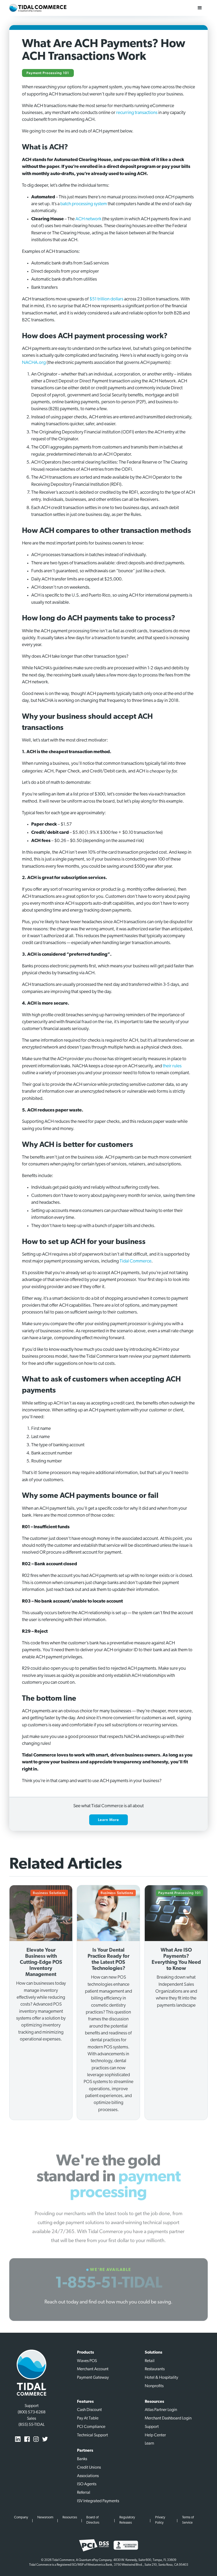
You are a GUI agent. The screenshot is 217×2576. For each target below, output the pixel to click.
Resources (70, 2517)
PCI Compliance (91, 2427)
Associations (88, 2476)
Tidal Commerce (135, 1261)
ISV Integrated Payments (98, 2501)
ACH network (88, 219)
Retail (150, 2361)
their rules (172, 1066)
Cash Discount (89, 2410)
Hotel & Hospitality (161, 2378)
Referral (84, 2493)
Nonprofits (154, 2386)
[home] (38, 8)
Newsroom (45, 2517)
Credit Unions (89, 2468)
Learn (149, 2444)
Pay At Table (88, 2418)
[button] (200, 8)
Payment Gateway (93, 2378)
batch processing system (84, 204)
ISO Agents (87, 2484)
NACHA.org (34, 363)
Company (21, 2517)
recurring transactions (137, 113)
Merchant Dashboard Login (168, 2418)
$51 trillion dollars (106, 299)
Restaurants (155, 2369)
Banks (82, 2459)
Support (152, 2427)
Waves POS (87, 2361)
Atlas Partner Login (161, 2410)
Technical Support (92, 2435)
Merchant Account (93, 2369)
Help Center (155, 2435)
